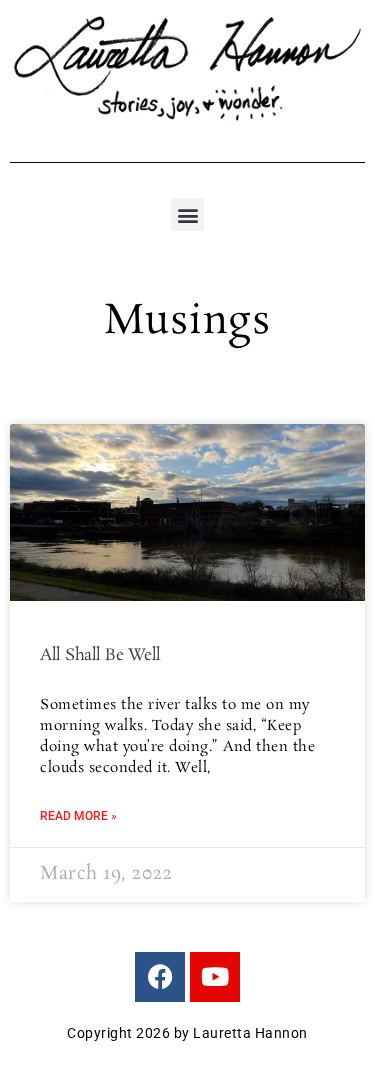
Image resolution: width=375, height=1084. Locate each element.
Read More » (78, 816)
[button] (187, 214)
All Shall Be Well (100, 655)
